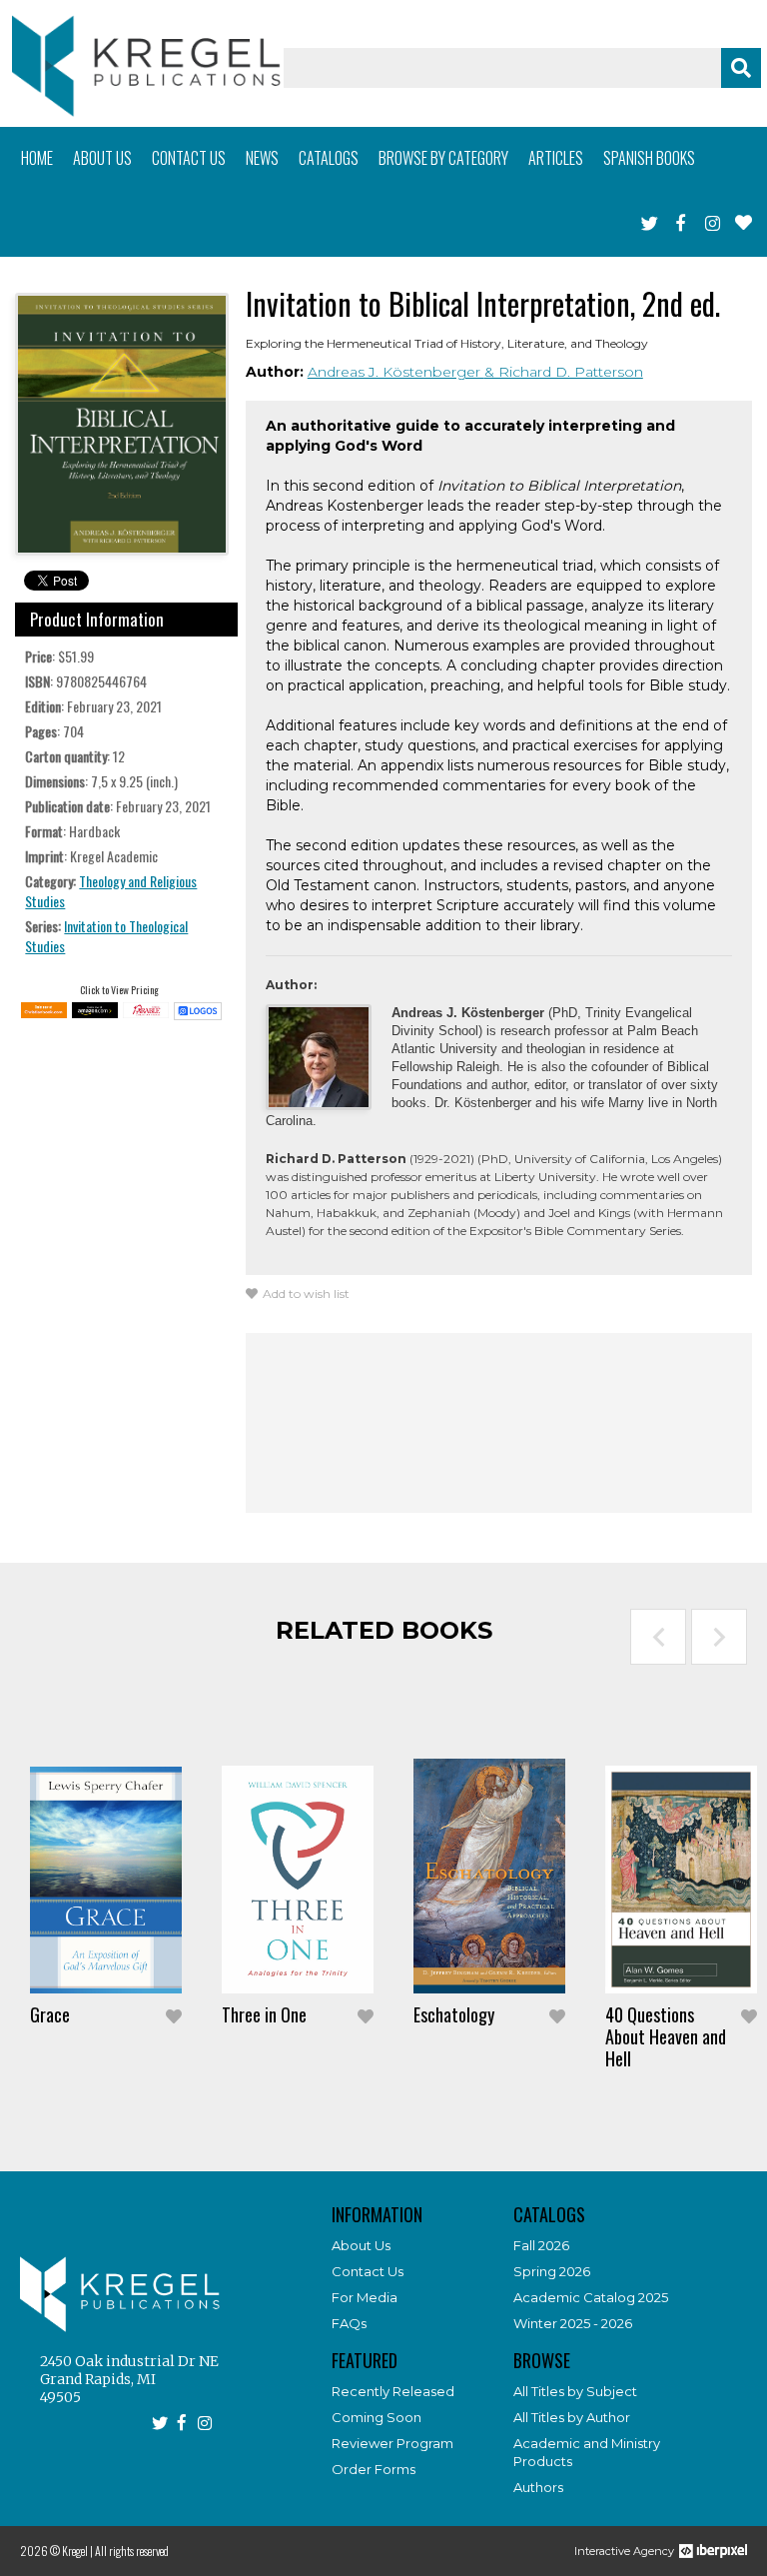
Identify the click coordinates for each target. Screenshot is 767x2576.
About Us (361, 2245)
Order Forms (374, 2469)
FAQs (349, 2323)
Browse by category (443, 158)
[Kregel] (146, 66)
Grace (50, 2014)
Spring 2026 (552, 2271)
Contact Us (368, 2271)
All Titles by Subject (575, 2391)
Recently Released (393, 2391)
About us (102, 158)
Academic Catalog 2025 (591, 2297)
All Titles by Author (572, 2417)
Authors (538, 2487)
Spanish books (649, 158)
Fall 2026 (541, 2245)
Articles (556, 158)
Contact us (189, 158)
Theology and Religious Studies (111, 891)
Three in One (264, 2014)
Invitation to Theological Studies (106, 936)
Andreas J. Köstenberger (396, 372)
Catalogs (329, 158)
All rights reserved (132, 2551)
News (262, 158)
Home (37, 158)
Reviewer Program (392, 2443)
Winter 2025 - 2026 (573, 2323)
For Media (365, 2297)
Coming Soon (377, 2417)
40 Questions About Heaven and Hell (666, 2036)
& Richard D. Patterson (564, 372)
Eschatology (454, 2014)
